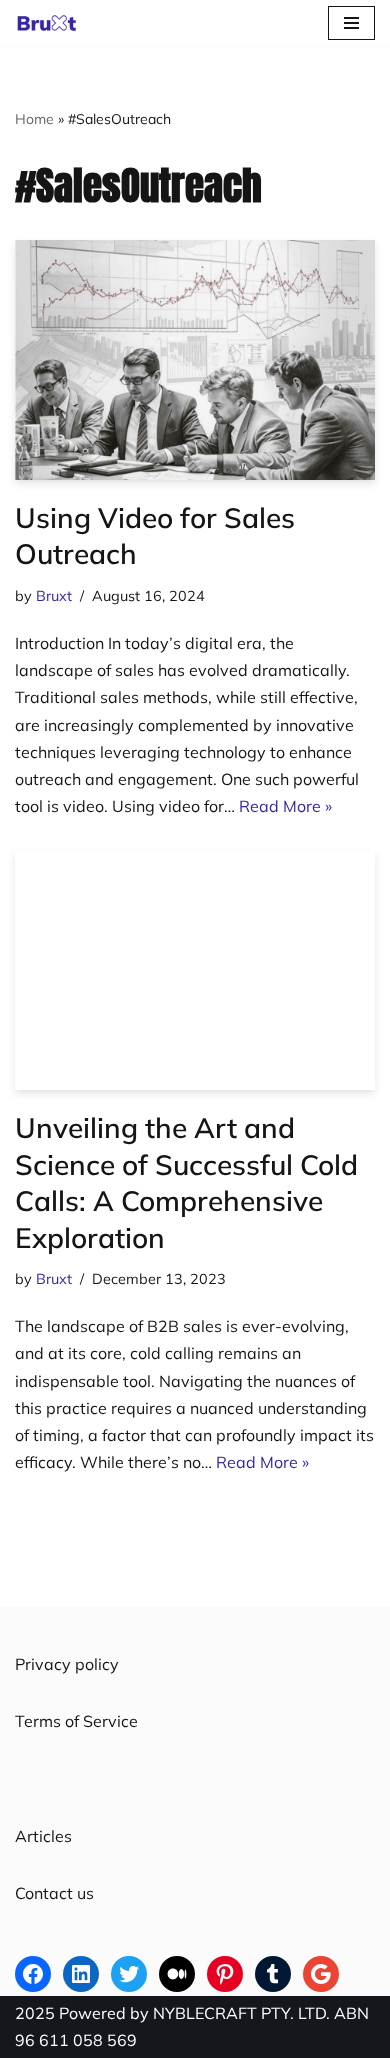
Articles (43, 1836)
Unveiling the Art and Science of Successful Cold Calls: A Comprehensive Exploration (186, 1182)
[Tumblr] (273, 1974)
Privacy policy (67, 1664)
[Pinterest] (225, 1974)
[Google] (321, 1974)
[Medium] (177, 1974)
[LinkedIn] (81, 1974)
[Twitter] (129, 1974)
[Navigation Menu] (351, 23)
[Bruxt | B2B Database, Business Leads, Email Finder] (52, 23)
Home (34, 119)
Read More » (285, 806)
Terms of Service (76, 1721)
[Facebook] (33, 1974)
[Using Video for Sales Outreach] (195, 360)
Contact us (54, 1893)
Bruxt (54, 596)
